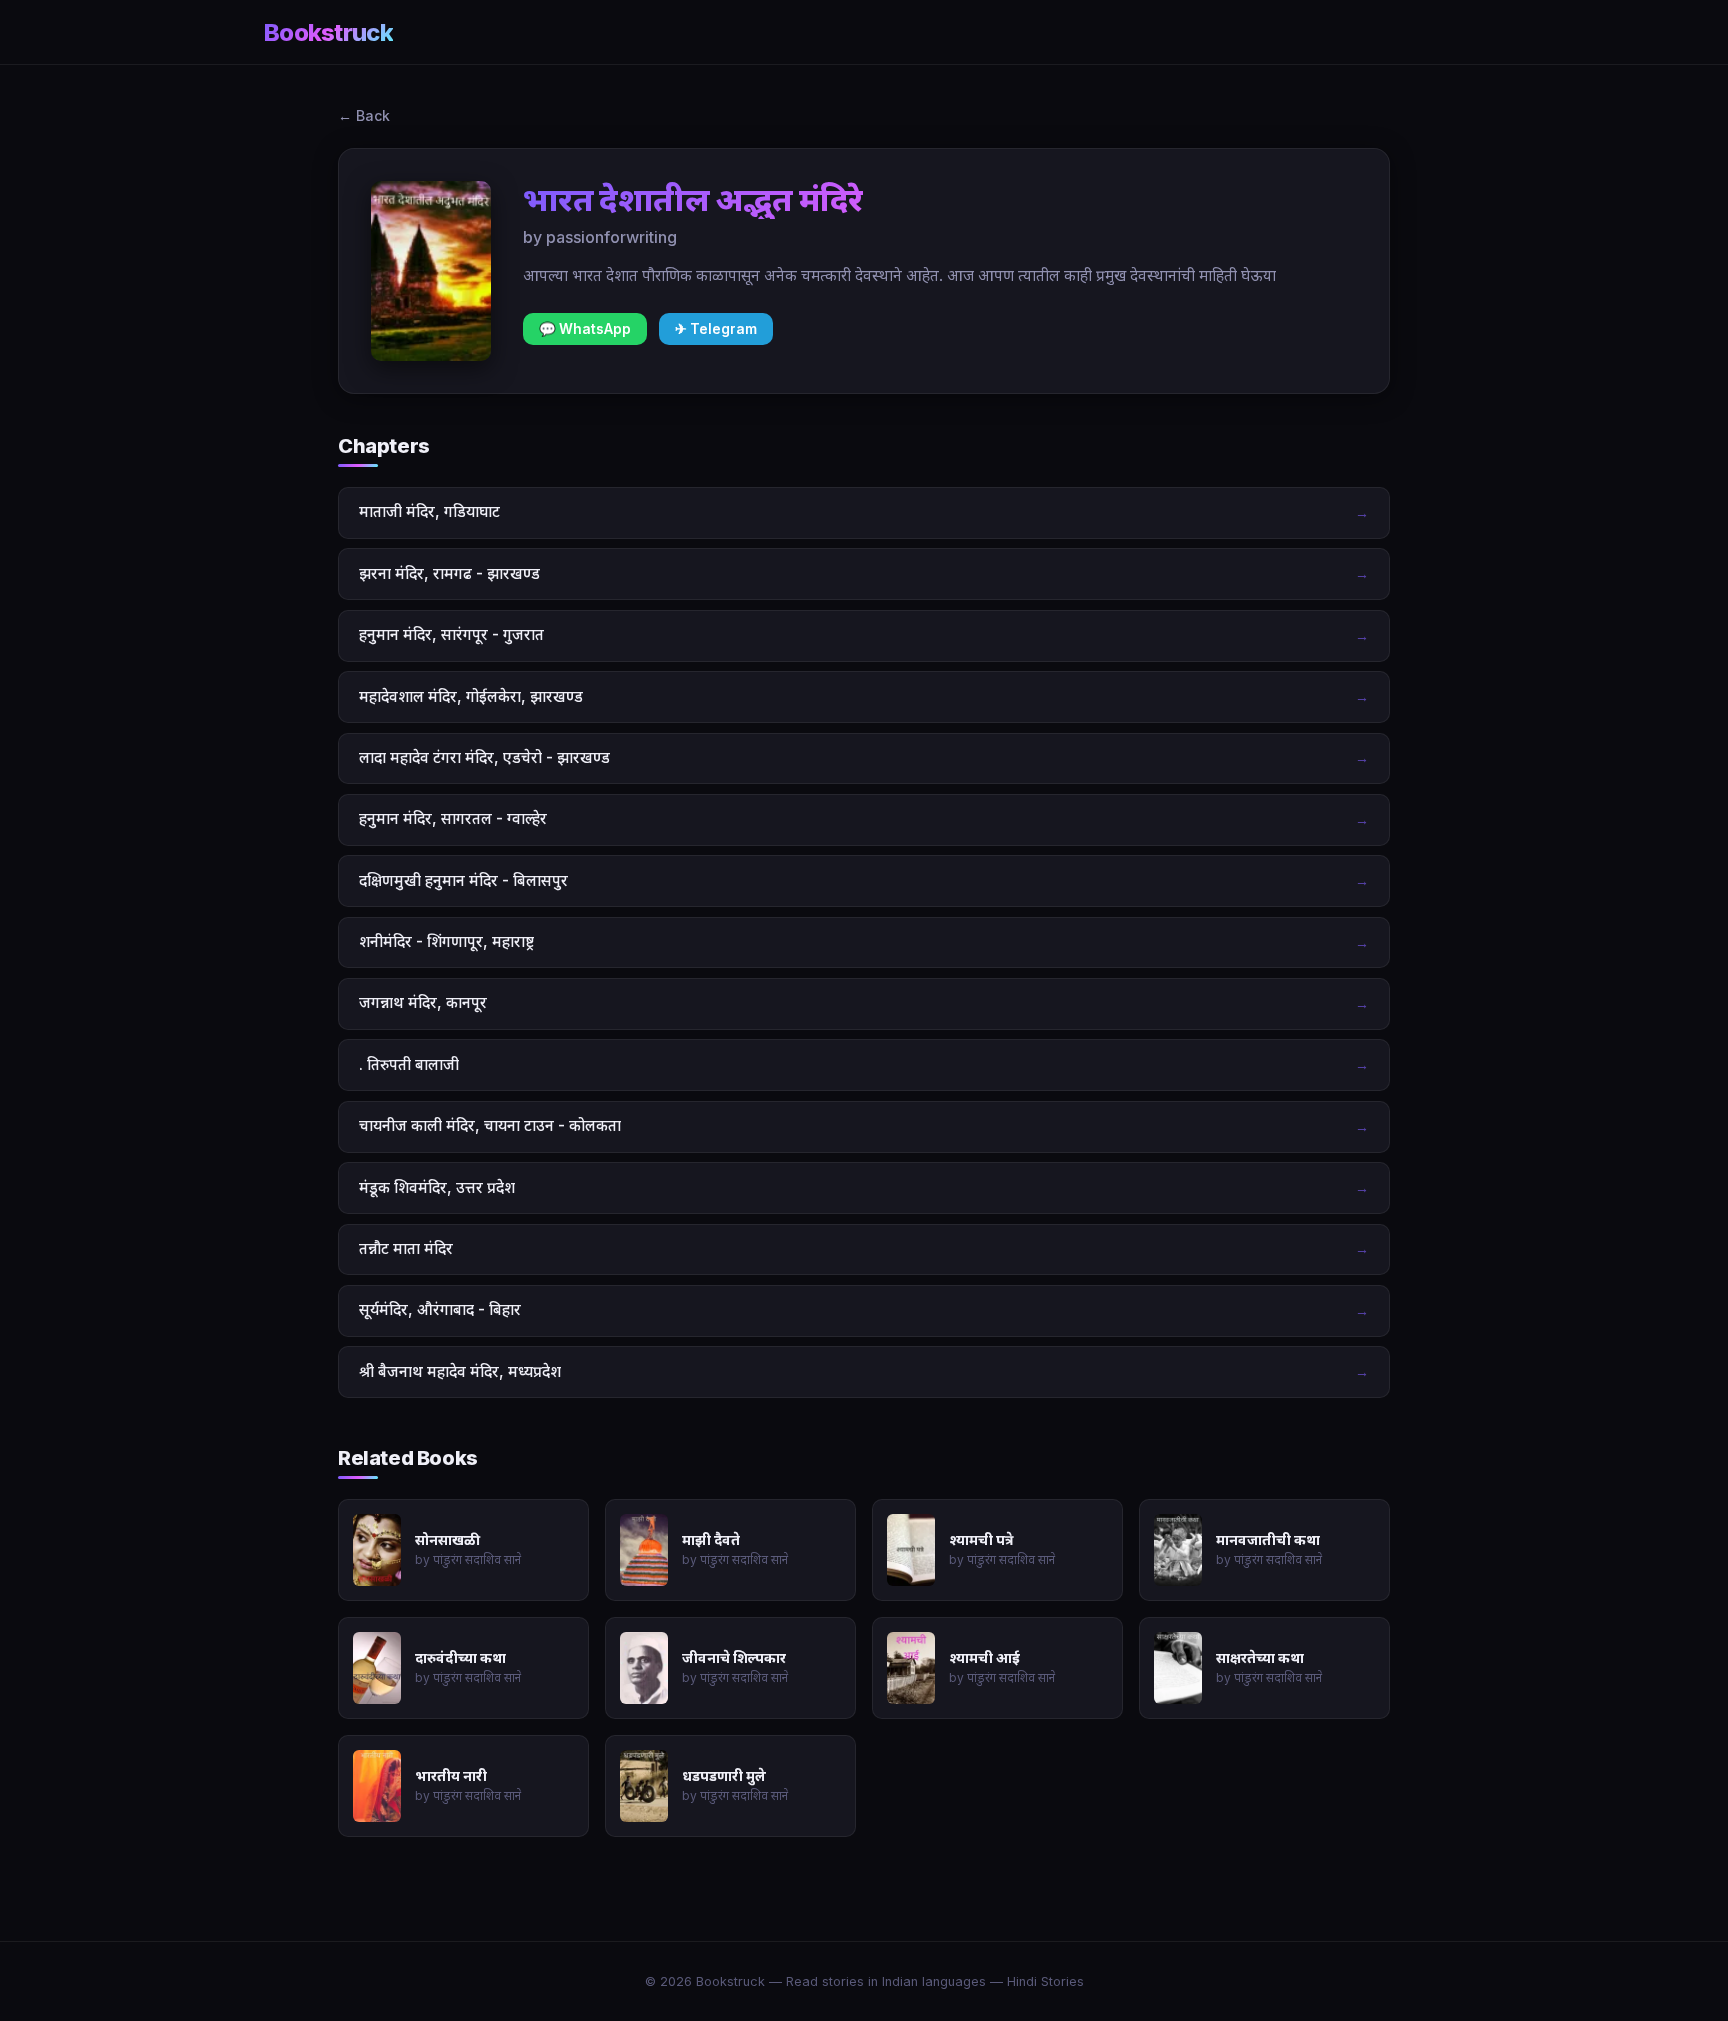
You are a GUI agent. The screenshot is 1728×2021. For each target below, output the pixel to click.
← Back (364, 115)
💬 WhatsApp (585, 329)
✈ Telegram (716, 329)
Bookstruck (328, 32)
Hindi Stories (1045, 1981)
